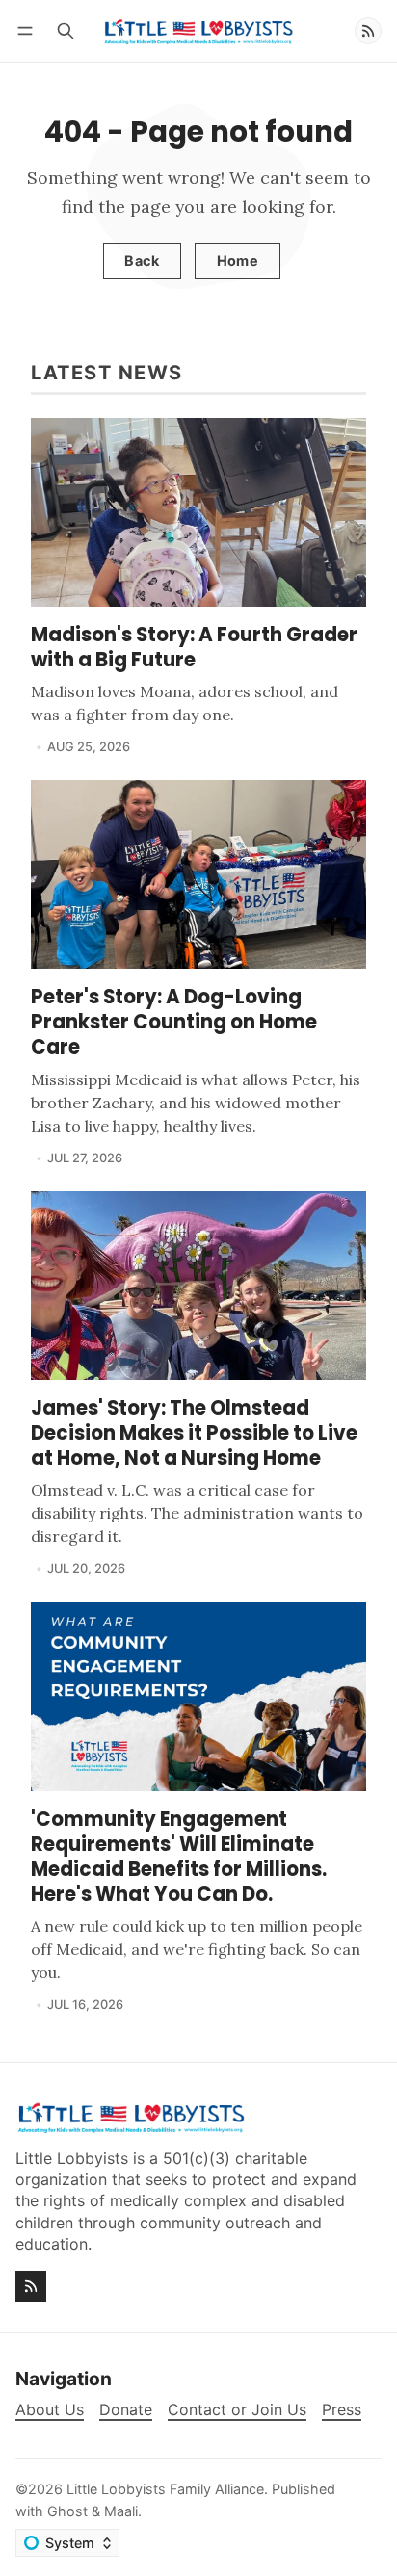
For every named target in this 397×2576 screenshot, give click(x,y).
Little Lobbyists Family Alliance (165, 2489)
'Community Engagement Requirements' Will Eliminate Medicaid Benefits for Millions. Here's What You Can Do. (179, 1857)
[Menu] (28, 30)
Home (238, 260)
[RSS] (368, 31)
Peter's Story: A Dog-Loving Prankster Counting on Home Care (174, 1022)
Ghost (67, 2511)
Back (142, 260)
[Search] (66, 30)
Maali (121, 2511)
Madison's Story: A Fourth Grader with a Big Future (194, 647)
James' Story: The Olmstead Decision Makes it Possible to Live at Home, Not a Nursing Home (194, 1433)
